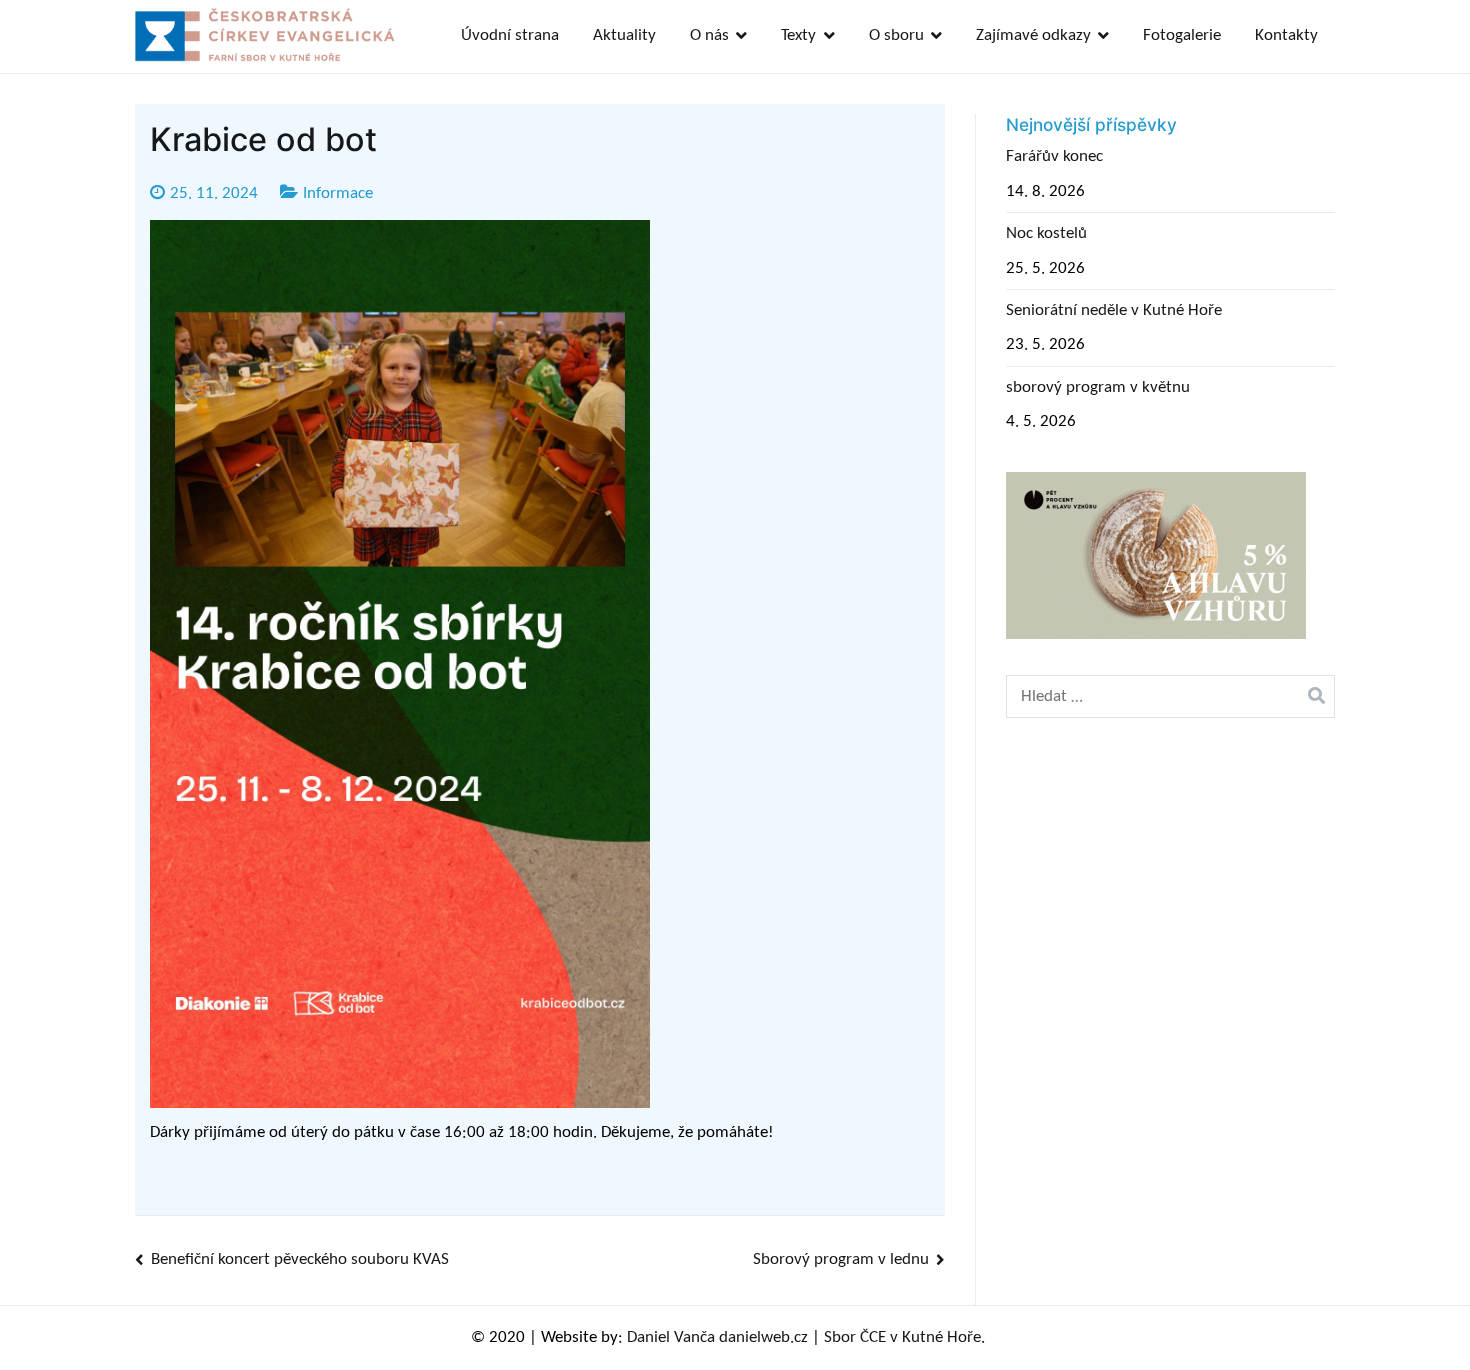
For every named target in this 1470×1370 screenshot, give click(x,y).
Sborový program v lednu (841, 1259)
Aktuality (624, 35)
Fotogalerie (1182, 35)
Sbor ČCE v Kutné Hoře (902, 1337)
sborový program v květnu (1098, 387)
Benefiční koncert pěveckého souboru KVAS (300, 1259)
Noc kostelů (1046, 233)
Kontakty (1286, 35)
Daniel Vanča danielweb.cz (717, 1337)
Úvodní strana (510, 35)
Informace (338, 193)
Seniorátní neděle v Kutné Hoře (1114, 310)
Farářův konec (1054, 156)
